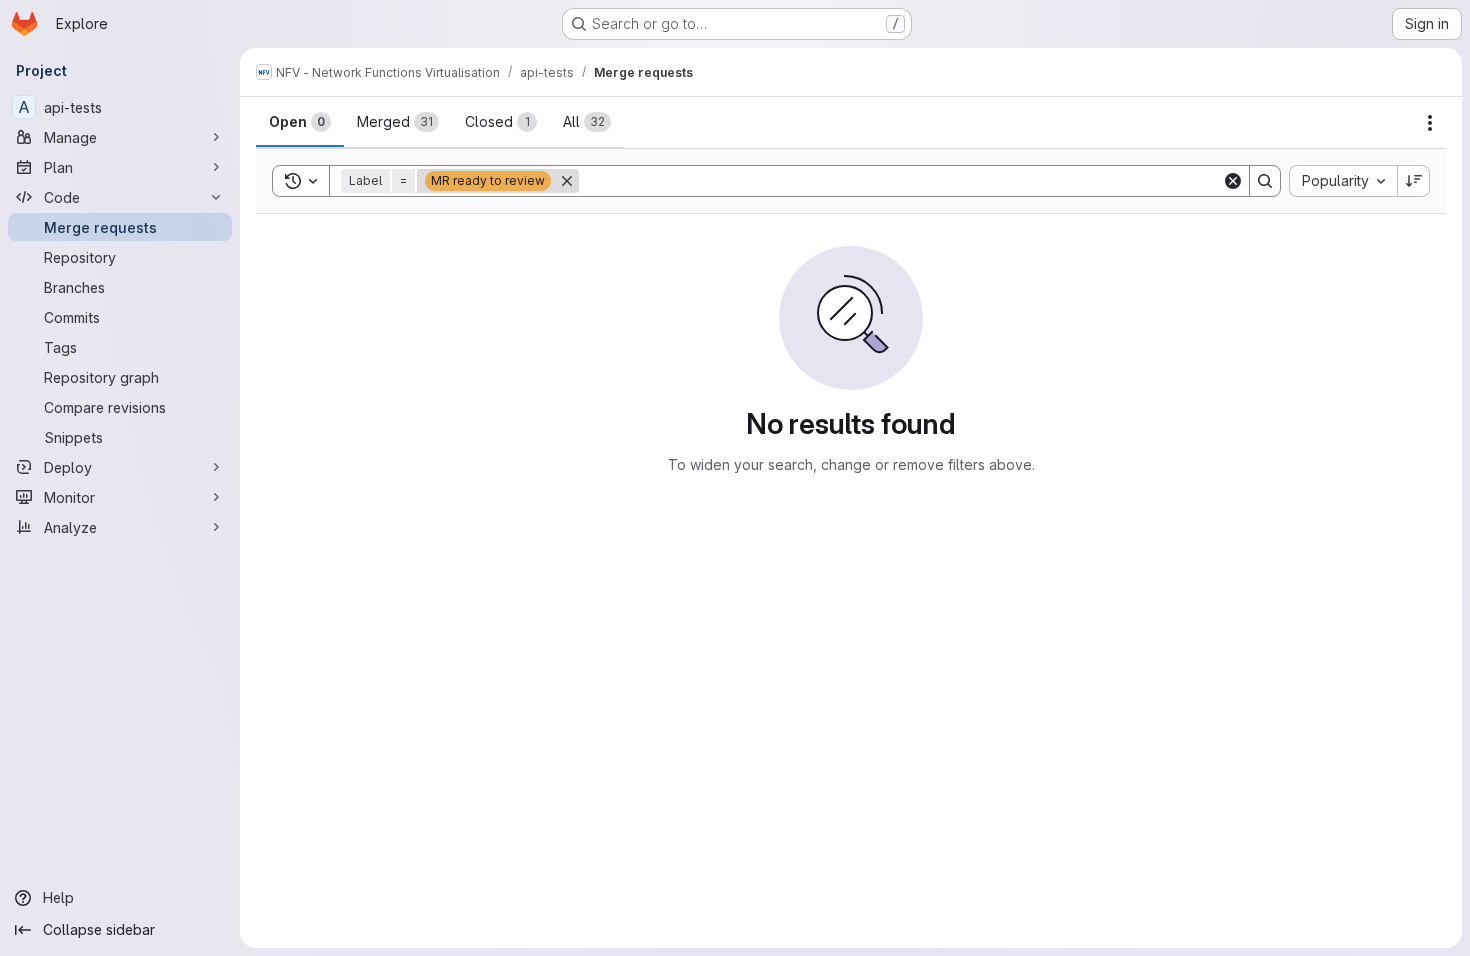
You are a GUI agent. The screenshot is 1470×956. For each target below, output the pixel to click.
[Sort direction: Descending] (1414, 181)
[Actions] (1430, 123)
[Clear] (1233, 181)
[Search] (1265, 181)
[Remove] (567, 181)
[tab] (300, 122)
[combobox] (1343, 181)
